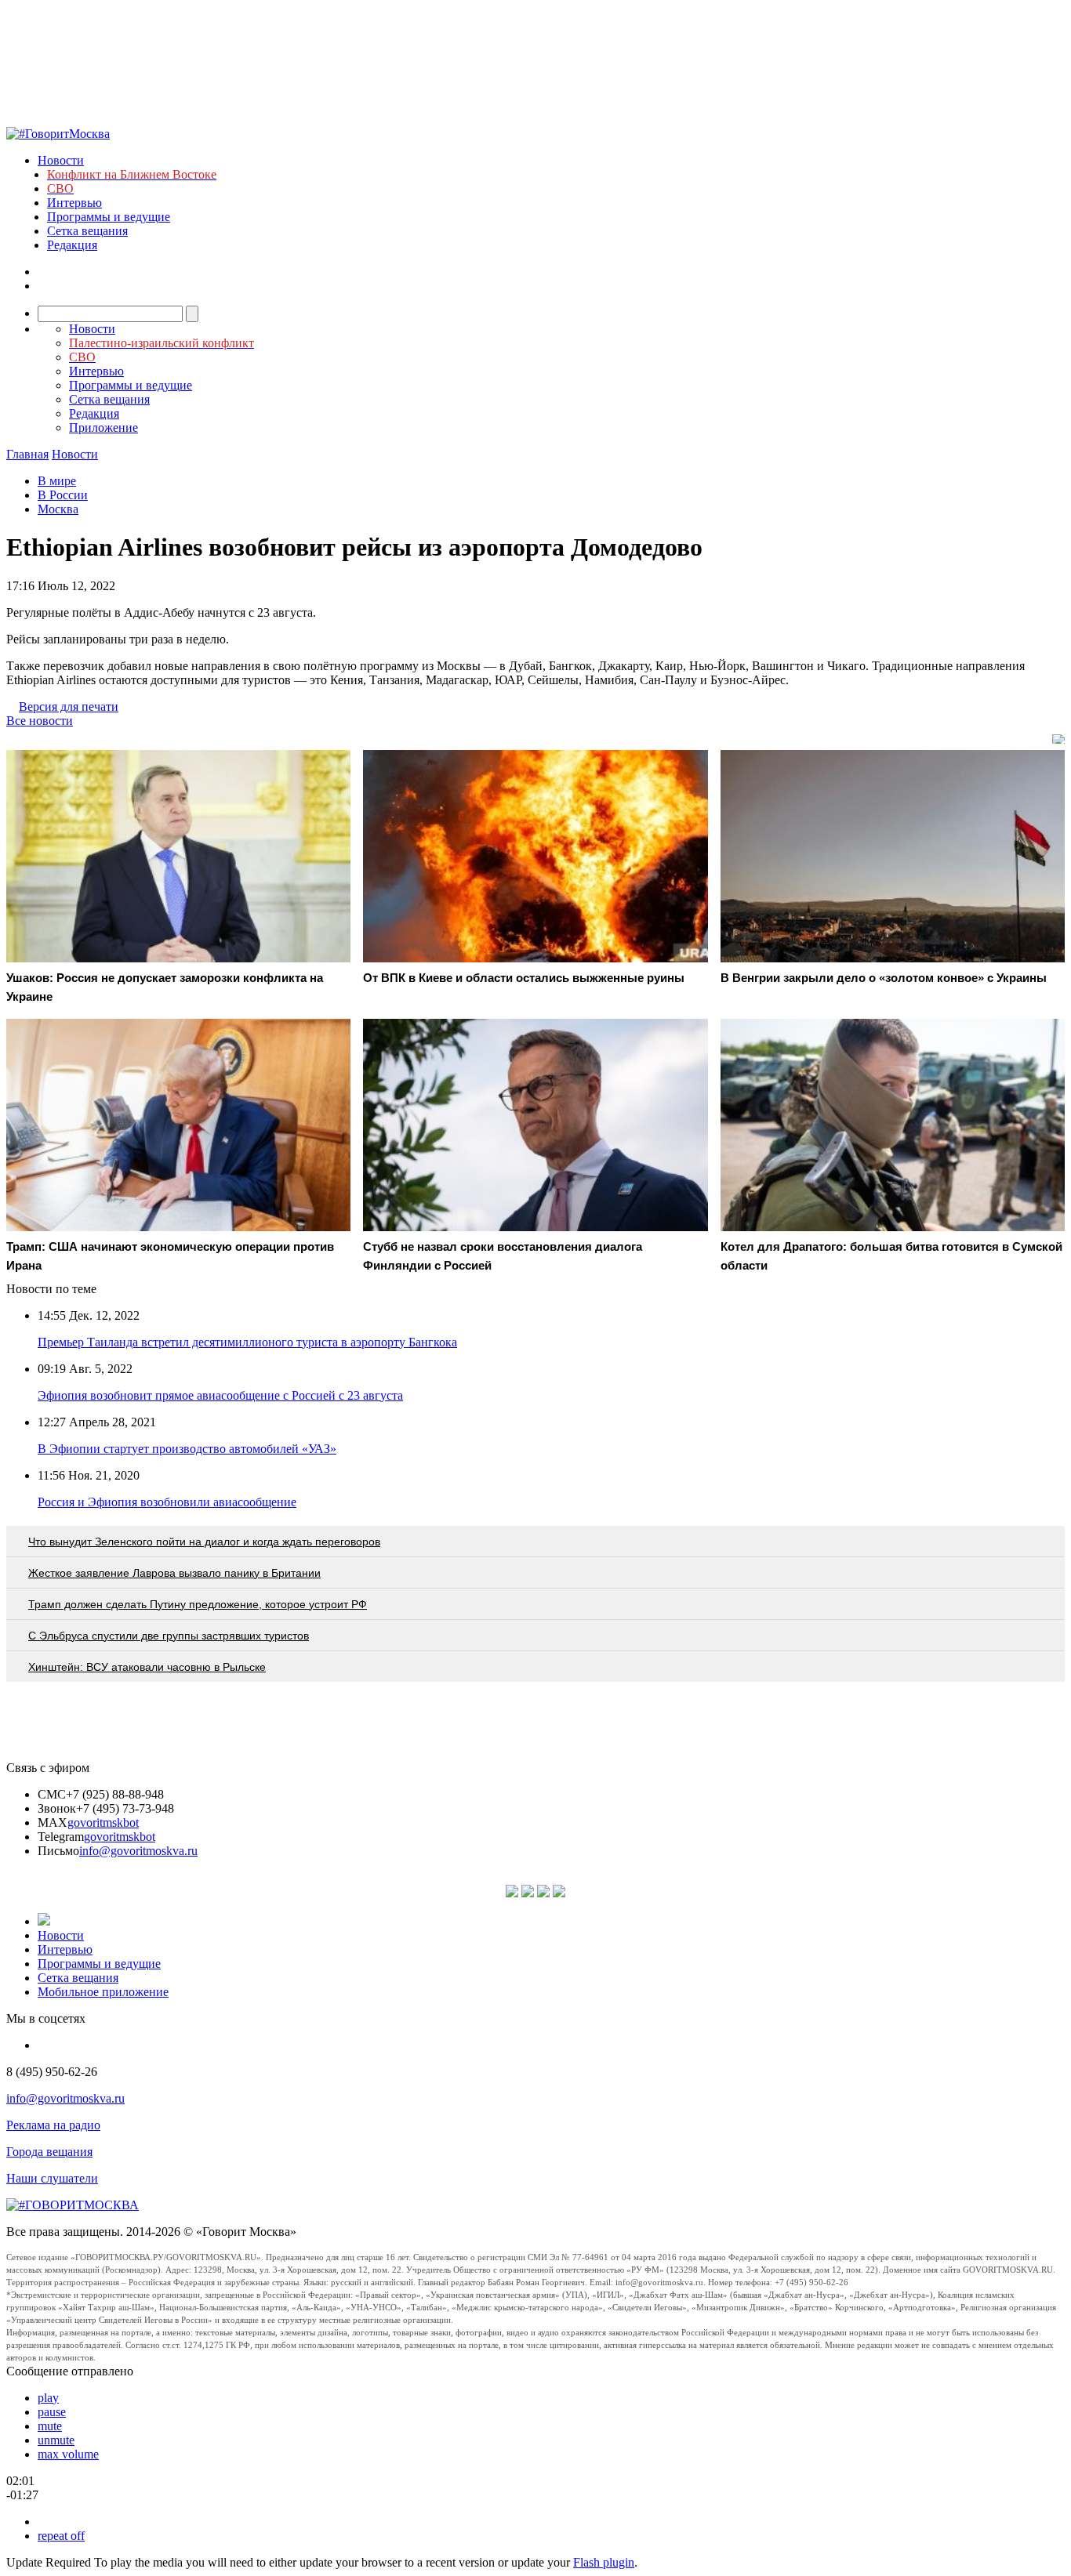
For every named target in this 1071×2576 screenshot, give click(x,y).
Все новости (40, 721)
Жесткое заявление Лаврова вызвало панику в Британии (174, 1573)
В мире (57, 481)
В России (63, 495)
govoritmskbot (103, 1822)
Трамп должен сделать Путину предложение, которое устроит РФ (198, 1604)
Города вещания (49, 2152)
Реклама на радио (53, 2125)
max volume (68, 2454)
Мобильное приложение (103, 1992)
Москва (58, 509)
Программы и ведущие (109, 217)
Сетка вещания (87, 231)
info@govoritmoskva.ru (138, 1851)
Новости (61, 160)
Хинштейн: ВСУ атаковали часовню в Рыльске (147, 1667)
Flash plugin (604, 2562)
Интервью (74, 203)
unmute (56, 2440)
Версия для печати (69, 706)
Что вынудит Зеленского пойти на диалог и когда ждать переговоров (204, 1542)
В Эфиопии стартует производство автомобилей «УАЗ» (187, 1449)
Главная (27, 454)
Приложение (103, 428)
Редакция (72, 245)
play (48, 2398)
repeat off (61, 2536)
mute (50, 2426)
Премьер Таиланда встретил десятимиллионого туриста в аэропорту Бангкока (247, 1342)
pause (52, 2412)
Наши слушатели (52, 2178)
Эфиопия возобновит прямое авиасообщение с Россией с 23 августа (220, 1395)
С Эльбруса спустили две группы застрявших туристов (169, 1636)
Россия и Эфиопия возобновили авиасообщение (167, 1502)
